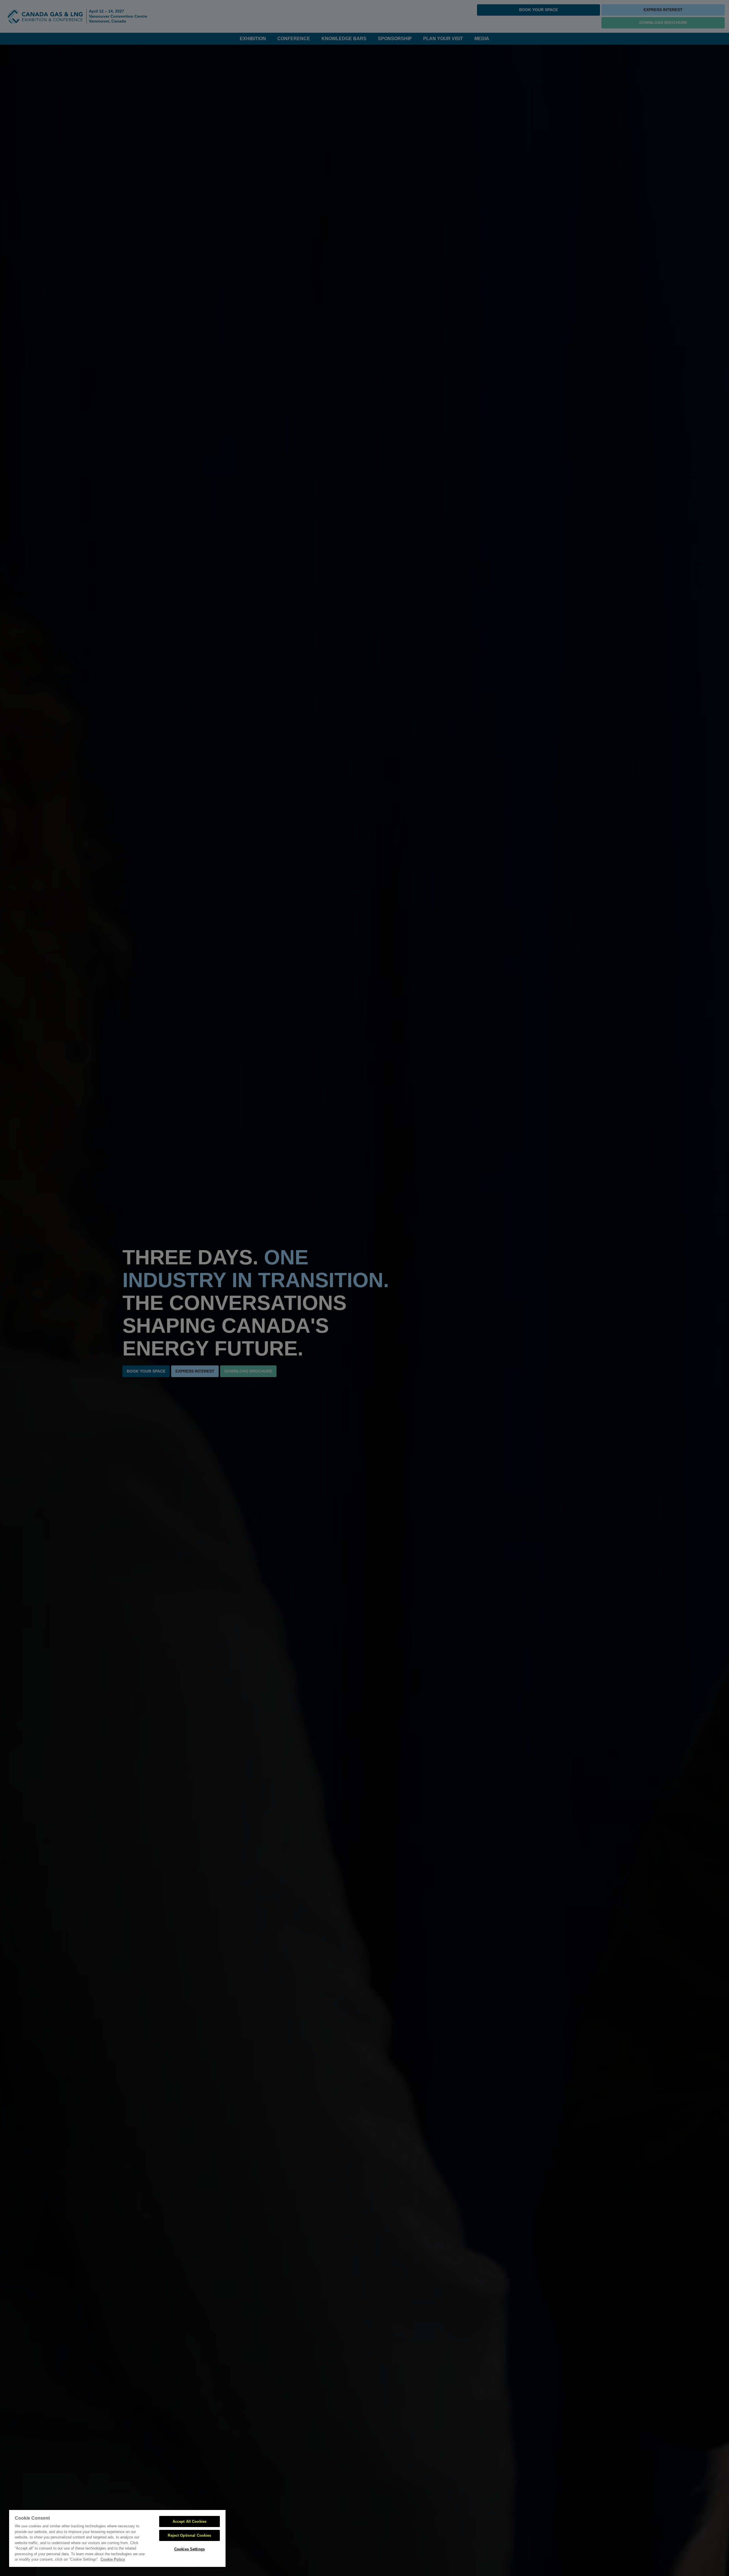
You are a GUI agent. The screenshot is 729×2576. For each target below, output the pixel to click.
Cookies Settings (190, 2549)
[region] (117, 2538)
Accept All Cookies (190, 2521)
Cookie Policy (113, 2559)
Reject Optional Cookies (189, 2535)
